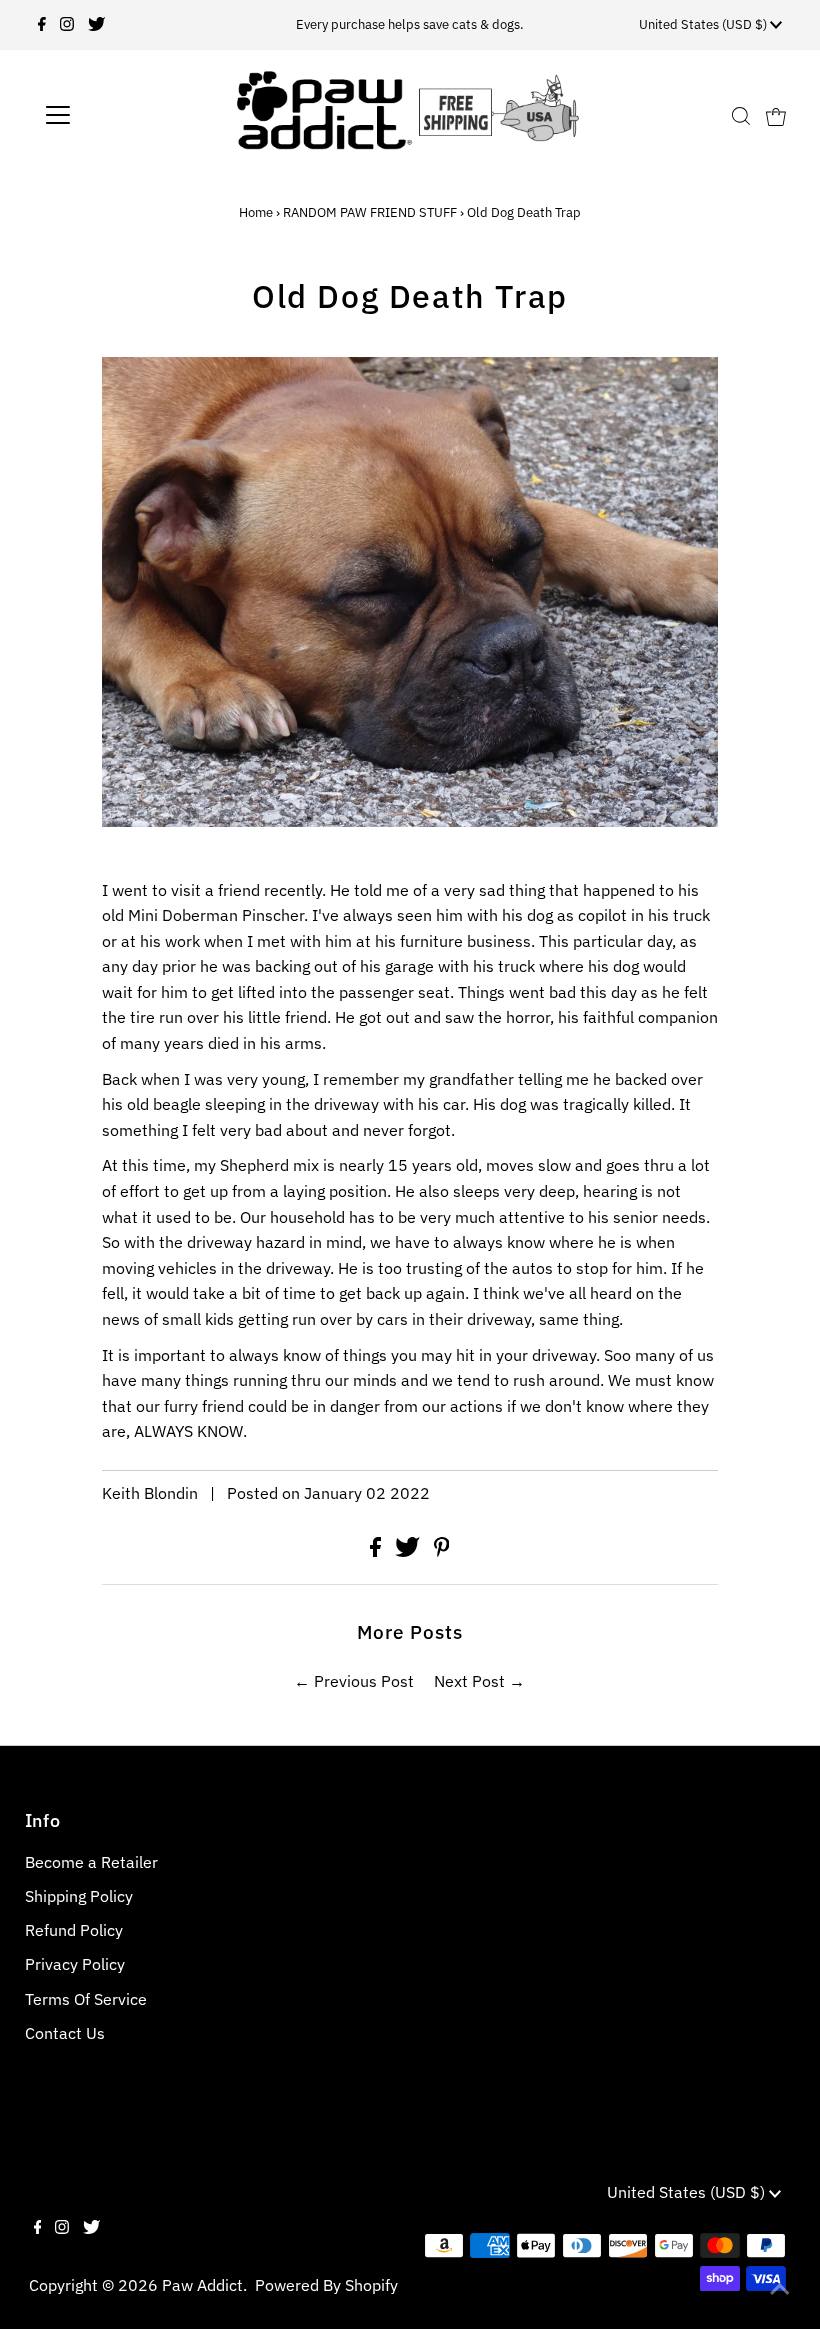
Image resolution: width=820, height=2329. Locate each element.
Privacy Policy (75, 1964)
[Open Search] (741, 115)
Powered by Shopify (326, 2285)
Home (256, 212)
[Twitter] (96, 25)
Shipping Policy (79, 1896)
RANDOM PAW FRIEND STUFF (370, 212)
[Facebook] (42, 25)
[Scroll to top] (780, 2289)
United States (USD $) (704, 24)
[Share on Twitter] (409, 1551)
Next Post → (479, 1681)
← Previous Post (354, 1681)
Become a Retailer (91, 1862)
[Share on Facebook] (377, 1551)
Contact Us (65, 2033)
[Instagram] (67, 25)
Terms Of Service (86, 1999)
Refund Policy (74, 1930)
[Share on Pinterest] (442, 1551)
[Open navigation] (122, 115)
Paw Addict (202, 2285)
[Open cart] (776, 115)
